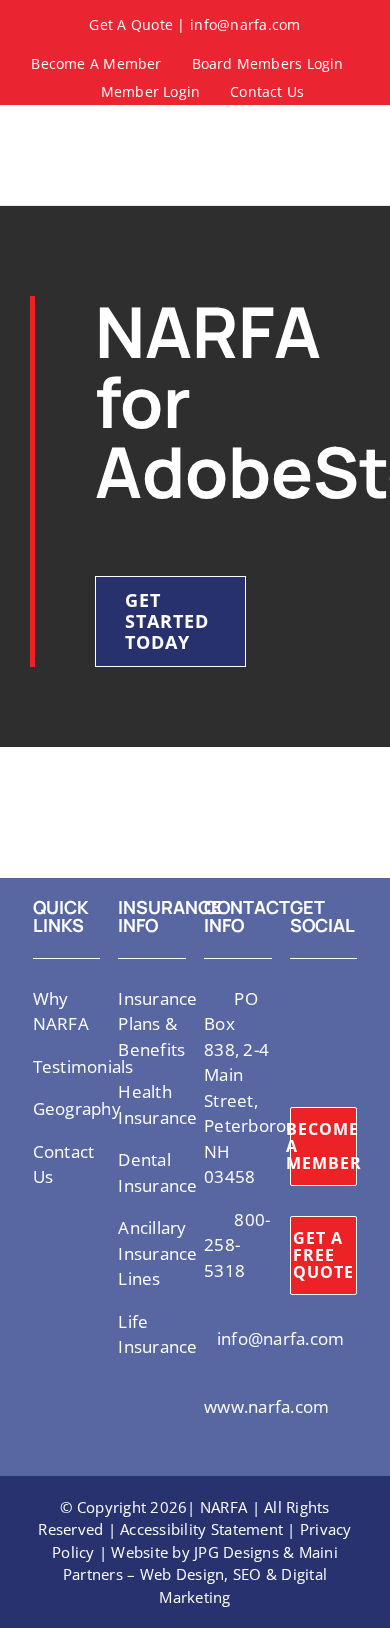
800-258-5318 (237, 1245)
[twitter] (296, 997)
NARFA (223, 1507)
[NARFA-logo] (66, 133)
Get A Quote (131, 24)
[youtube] (296, 1033)
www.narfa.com (266, 1406)
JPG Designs (236, 1552)
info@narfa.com (245, 24)
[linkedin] (328, 1033)
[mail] (296, 1069)
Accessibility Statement (201, 1529)
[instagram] (328, 997)
